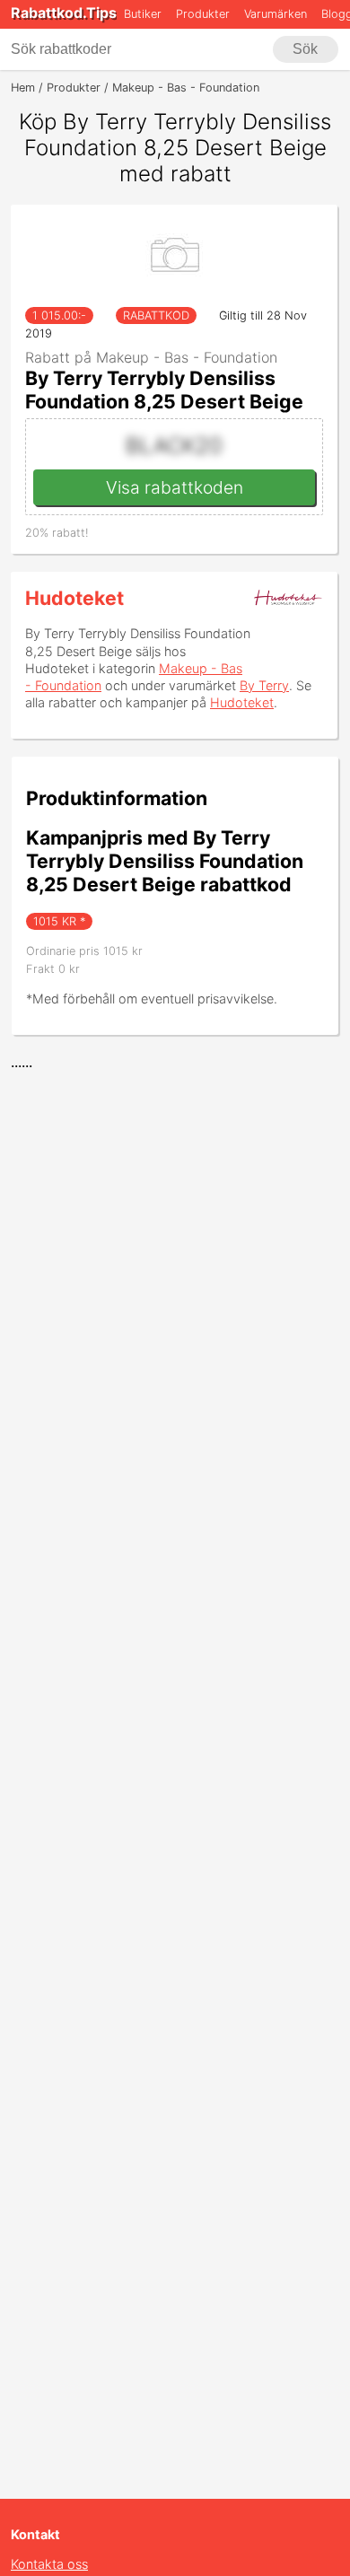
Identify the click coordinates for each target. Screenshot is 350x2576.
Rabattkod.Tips (64, 13)
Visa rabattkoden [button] (175, 487)
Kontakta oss (49, 2564)
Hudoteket (74, 598)
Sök (305, 49)
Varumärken (276, 14)
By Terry (264, 685)
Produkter (203, 14)
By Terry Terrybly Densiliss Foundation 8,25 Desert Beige (164, 390)
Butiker (143, 14)
